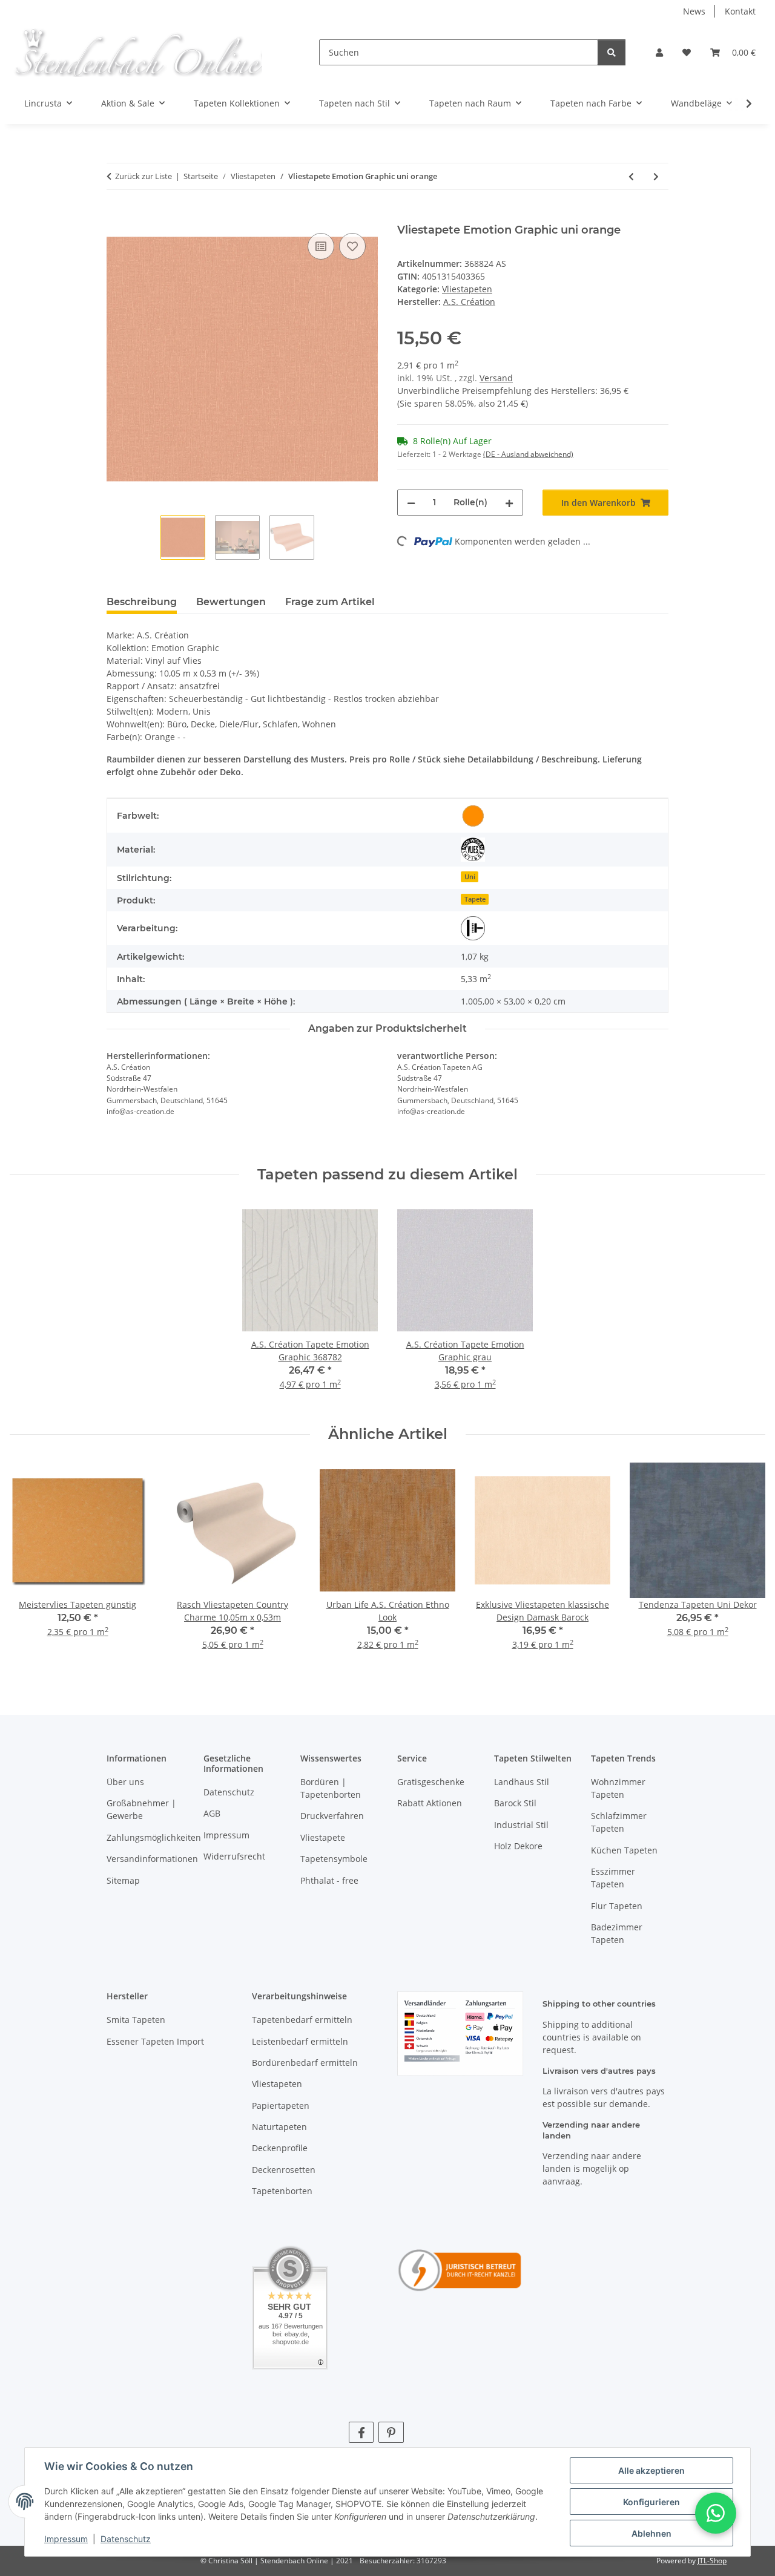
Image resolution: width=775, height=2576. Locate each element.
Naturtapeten (279, 2127)
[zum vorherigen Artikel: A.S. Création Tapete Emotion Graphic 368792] (631, 176)
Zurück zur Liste (143, 176)
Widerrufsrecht (234, 1856)
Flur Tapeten (617, 1906)
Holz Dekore (518, 1846)
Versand (496, 378)
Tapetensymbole (334, 1859)
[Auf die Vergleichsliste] (321, 246)
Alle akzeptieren (651, 2470)
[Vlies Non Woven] (473, 850)
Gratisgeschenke (431, 1782)
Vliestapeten (467, 289)
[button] (659, 52)
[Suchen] (612, 52)
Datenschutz (126, 2539)
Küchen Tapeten (624, 1850)
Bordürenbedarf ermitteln (305, 2063)
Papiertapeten (281, 2106)
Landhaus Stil (522, 1782)
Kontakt (740, 11)
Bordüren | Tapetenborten (331, 1788)
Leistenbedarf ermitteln (300, 2041)
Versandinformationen (152, 1859)
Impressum (66, 2539)
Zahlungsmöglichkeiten (154, 1837)
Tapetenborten (282, 2191)
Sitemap (123, 1880)
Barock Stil (515, 1803)
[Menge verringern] (411, 503)
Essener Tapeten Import (155, 2041)
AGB (212, 1813)
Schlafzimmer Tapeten (619, 1822)
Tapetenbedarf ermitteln (302, 2020)
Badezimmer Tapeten (617, 1933)
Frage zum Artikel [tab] (330, 602)
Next (746, 1565)
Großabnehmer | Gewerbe (141, 1809)
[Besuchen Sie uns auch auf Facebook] (361, 2432)
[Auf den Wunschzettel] (352, 246)
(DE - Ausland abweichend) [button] (528, 454)
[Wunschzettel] (687, 52)
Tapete (475, 899)
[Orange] (473, 816)
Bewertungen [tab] (231, 602)
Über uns (125, 1782)
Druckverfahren (332, 1816)
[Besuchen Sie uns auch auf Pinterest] (391, 2432)
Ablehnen (651, 2533)
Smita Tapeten (136, 2020)
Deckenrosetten (284, 2170)
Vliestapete (323, 1837)
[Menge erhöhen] (509, 503)
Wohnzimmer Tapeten (618, 1788)
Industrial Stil (521, 1825)
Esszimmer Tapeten (613, 1878)
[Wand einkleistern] (473, 928)
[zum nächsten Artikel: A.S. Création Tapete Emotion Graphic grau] (656, 176)
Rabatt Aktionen (430, 1803)
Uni (470, 877)
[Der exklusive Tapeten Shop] (138, 52)
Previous (30, 1565)
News (694, 11)
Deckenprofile (280, 2148)
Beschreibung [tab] (142, 602)
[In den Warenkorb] (116, 217)
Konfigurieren (651, 2502)
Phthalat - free (329, 1880)
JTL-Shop (712, 2561)
